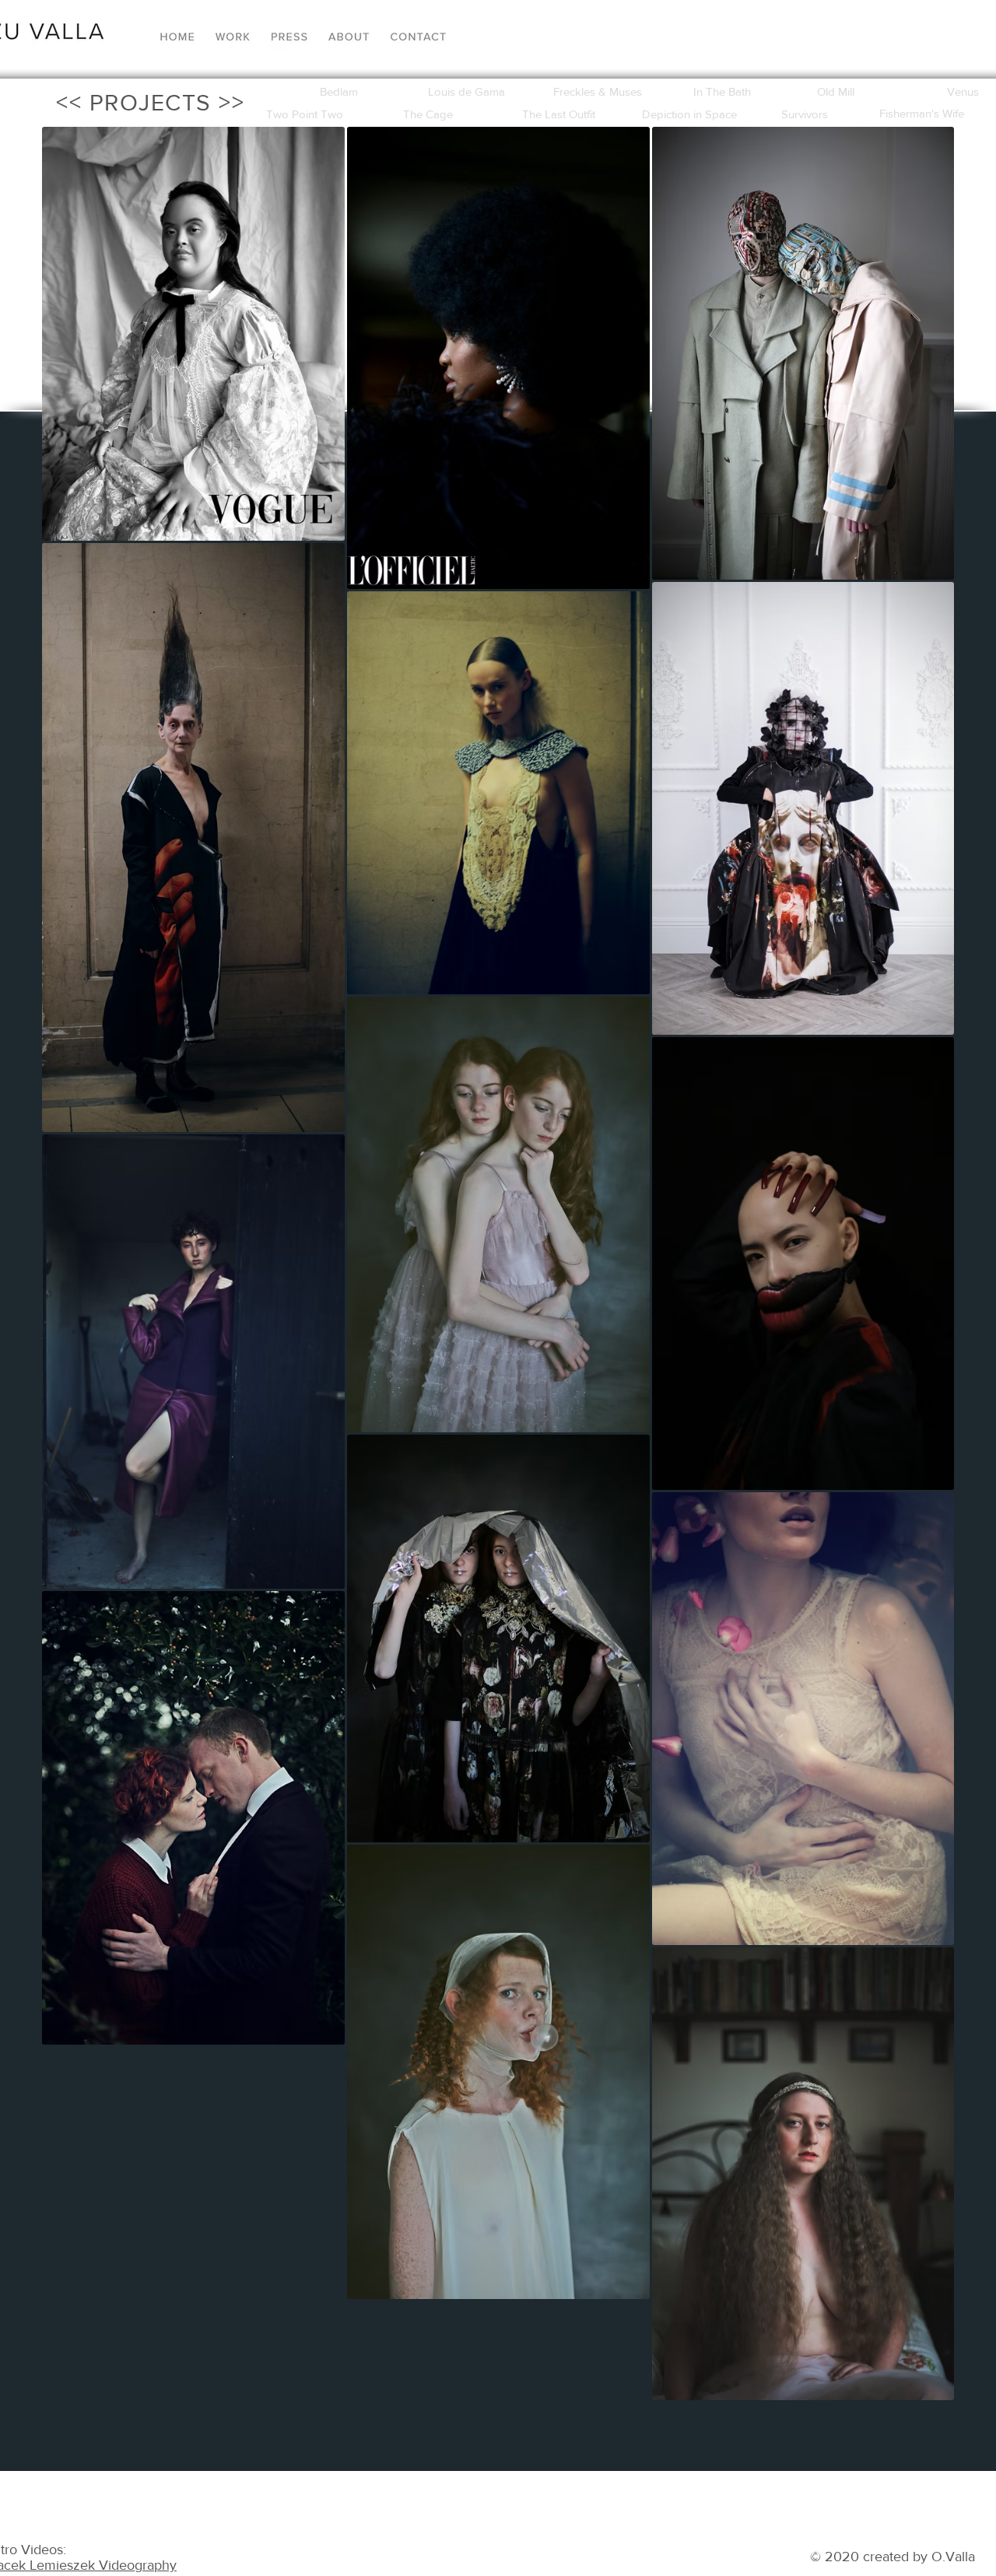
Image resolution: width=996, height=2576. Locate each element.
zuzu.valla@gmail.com (790, 2527)
